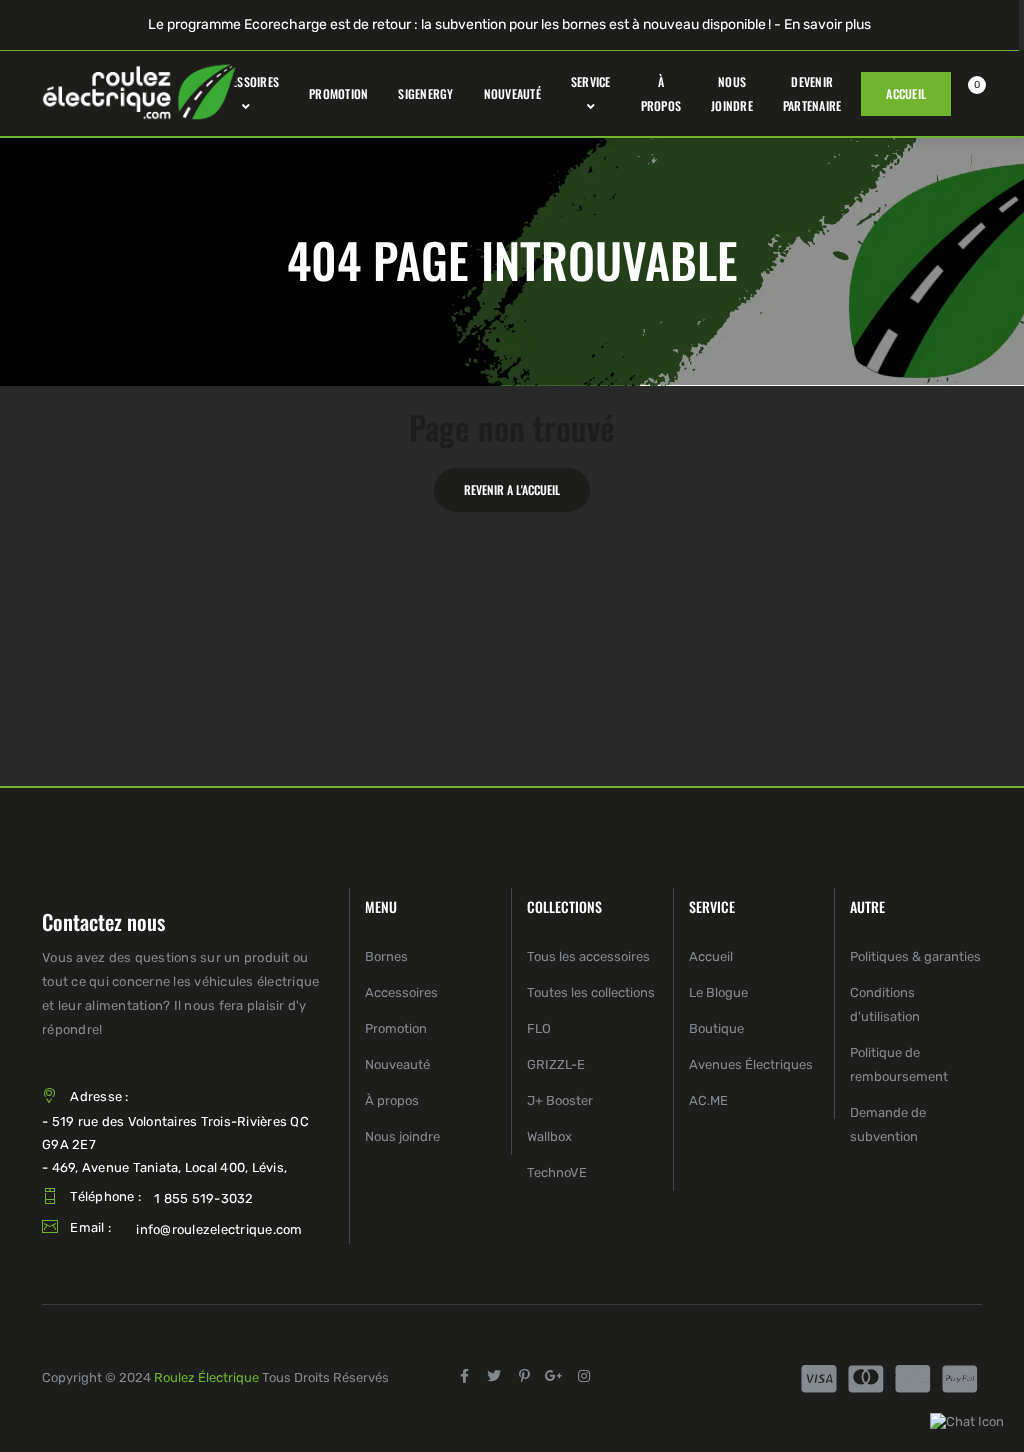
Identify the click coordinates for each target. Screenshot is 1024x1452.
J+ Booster (560, 1100)
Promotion (396, 1028)
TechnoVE (557, 1172)
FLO (539, 1028)
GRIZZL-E (556, 1064)
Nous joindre (402, 1136)
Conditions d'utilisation (885, 1004)
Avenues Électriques (751, 1064)
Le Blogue (718, 992)
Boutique (716, 1028)
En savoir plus (827, 24)
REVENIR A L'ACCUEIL (512, 489)
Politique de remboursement (899, 1064)
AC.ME (708, 1100)
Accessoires (401, 992)
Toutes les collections (591, 992)
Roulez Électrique (206, 1377)
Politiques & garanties (915, 956)
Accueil (711, 956)
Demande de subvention (888, 1124)
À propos (392, 1100)
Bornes (386, 956)
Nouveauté (397, 1064)
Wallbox (549, 1136)
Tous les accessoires (588, 956)
